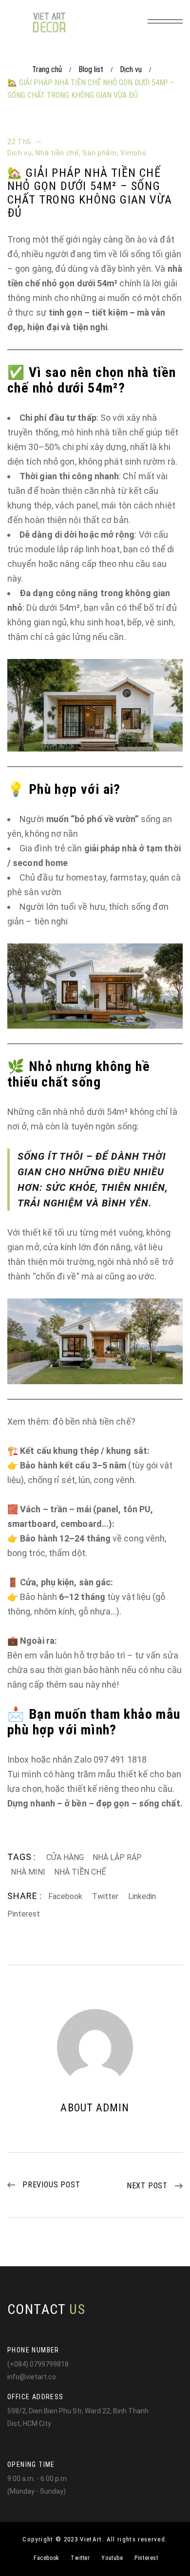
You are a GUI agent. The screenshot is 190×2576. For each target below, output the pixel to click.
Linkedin (142, 1896)
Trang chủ (47, 69)
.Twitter (80, 2558)
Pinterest (24, 1914)
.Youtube (112, 2558)
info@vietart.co (32, 2377)
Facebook (65, 1896)
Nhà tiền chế (57, 153)
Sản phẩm (100, 153)
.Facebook (45, 2558)
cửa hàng (65, 1857)
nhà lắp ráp (117, 1857)
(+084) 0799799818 (38, 2364)
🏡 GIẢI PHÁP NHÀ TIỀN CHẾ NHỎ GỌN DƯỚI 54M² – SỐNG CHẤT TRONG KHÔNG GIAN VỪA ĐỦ (90, 193)
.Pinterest (146, 2558)
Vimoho (133, 153)
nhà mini (28, 1872)
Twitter (105, 1896)
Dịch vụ (131, 69)
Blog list (91, 69)
